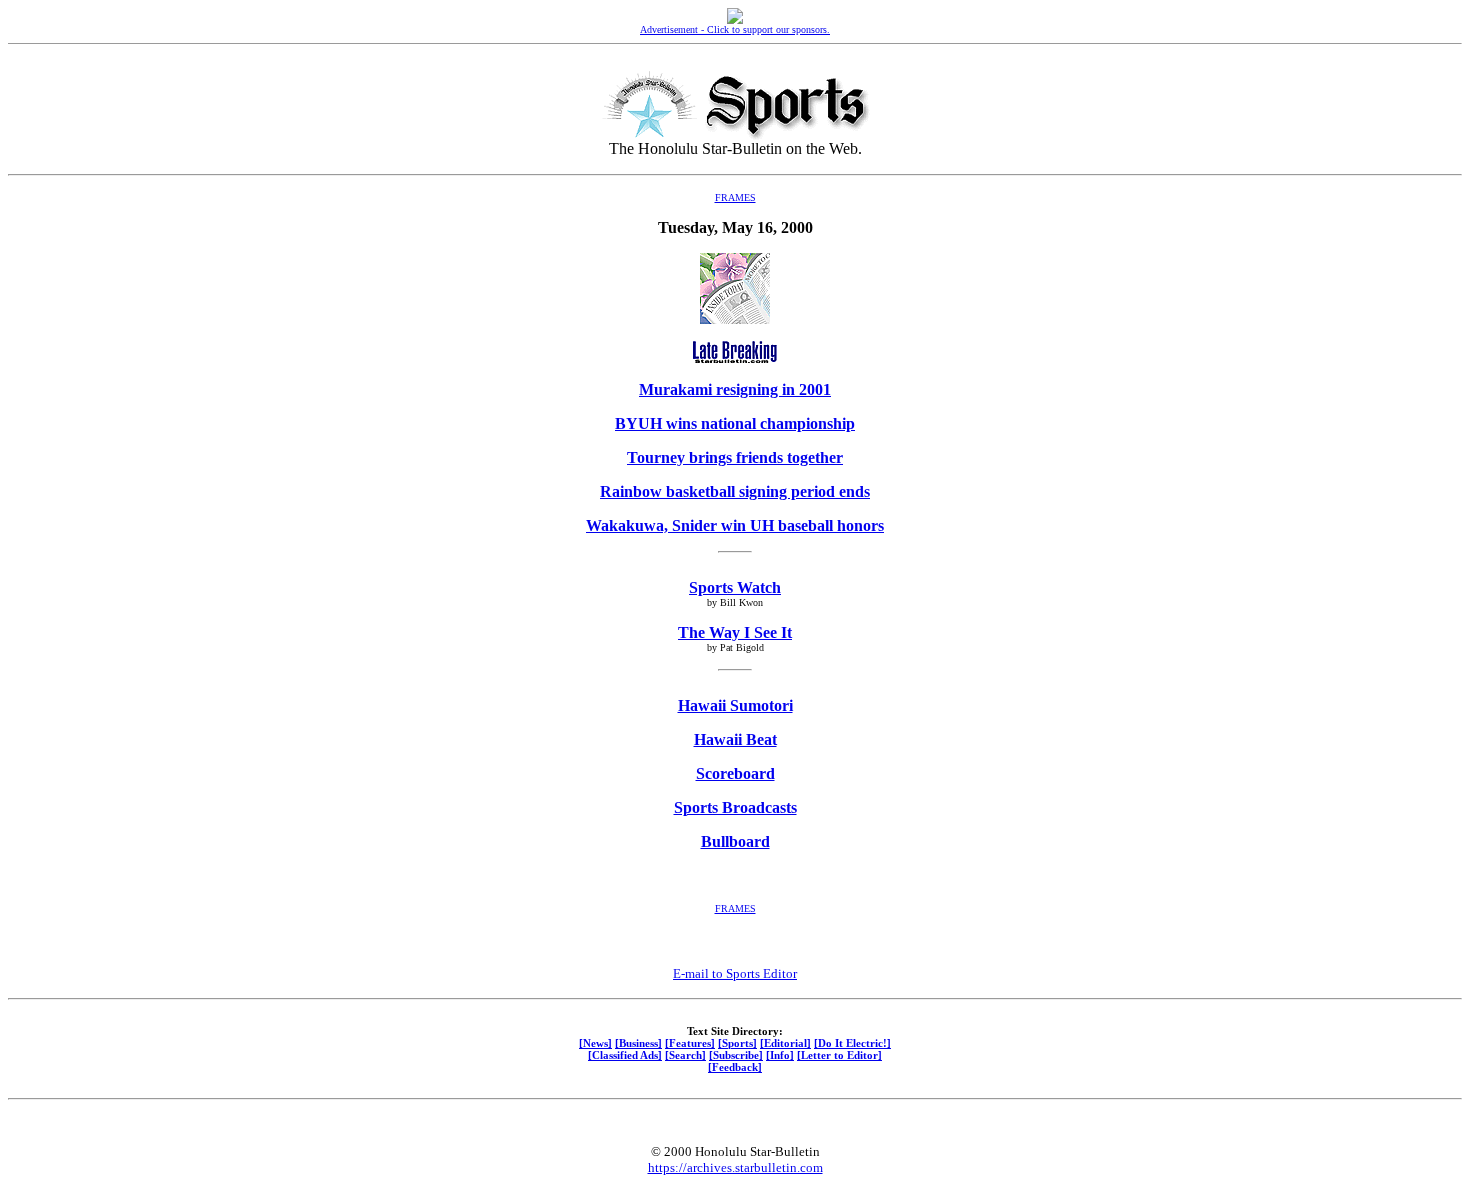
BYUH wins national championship (735, 423)
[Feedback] (735, 1067)
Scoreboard (735, 773)
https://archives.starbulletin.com (735, 1167)
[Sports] (737, 1043)
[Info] (780, 1055)
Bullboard (735, 841)
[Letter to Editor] (839, 1055)
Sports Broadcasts (735, 807)
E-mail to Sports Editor (735, 973)
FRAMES (735, 197)
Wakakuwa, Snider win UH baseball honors (735, 525)
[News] (595, 1043)
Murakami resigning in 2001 (735, 389)
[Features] (690, 1043)
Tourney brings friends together (735, 457)
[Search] (685, 1055)
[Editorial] (785, 1043)
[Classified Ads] (625, 1055)
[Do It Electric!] (852, 1043)
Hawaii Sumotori (735, 705)
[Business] (638, 1043)
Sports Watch (735, 587)
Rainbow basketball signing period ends (735, 491)
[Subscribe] (736, 1055)
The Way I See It (735, 632)
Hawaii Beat (735, 739)
